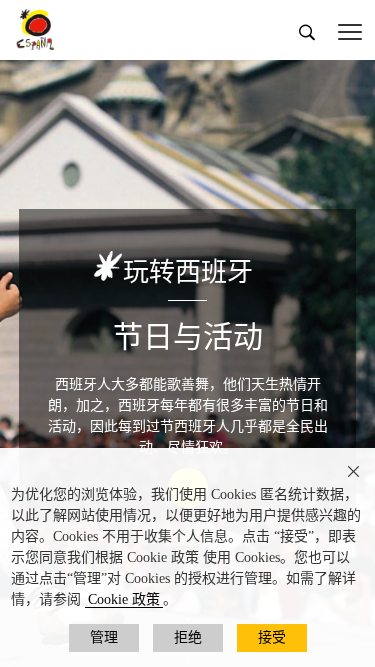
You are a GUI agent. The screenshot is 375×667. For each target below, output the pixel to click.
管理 (104, 637)
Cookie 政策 (124, 599)
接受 (272, 637)
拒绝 (188, 637)
